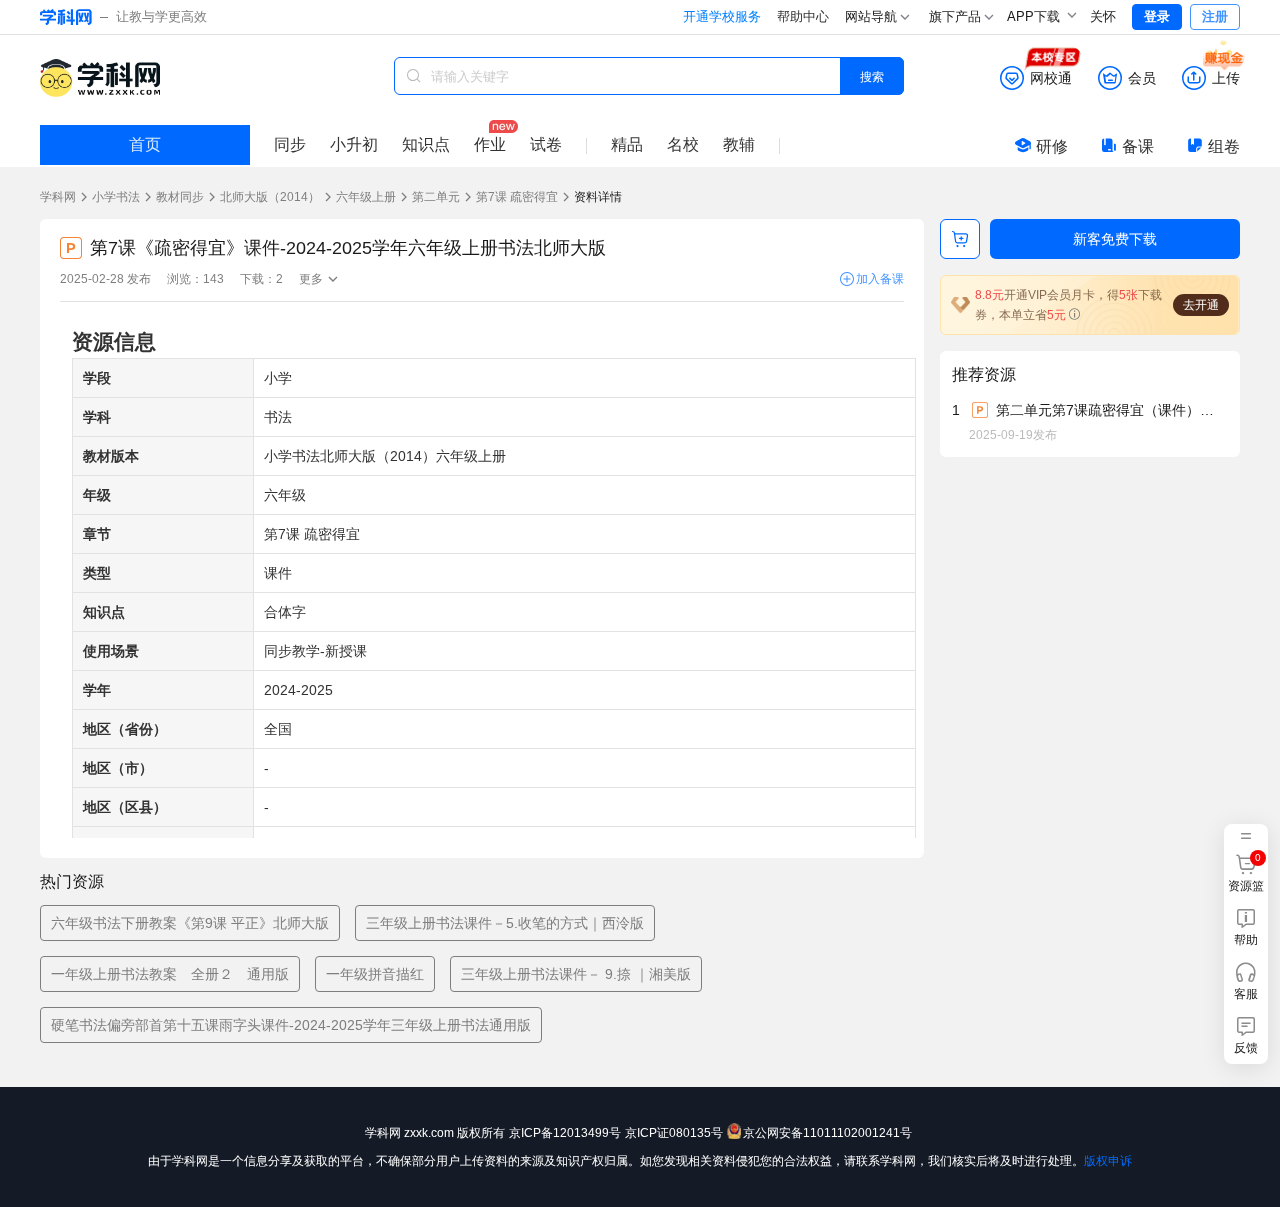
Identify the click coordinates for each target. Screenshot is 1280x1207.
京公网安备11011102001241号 (827, 1133)
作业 (490, 144)
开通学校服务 (722, 16)
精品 (627, 144)
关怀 (1103, 16)
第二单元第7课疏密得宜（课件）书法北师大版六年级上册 (1111, 410)
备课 (1138, 146)
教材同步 (180, 197)
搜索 (872, 75)
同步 (290, 144)
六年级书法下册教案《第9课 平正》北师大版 (190, 923)
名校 (683, 144)
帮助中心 (803, 16)
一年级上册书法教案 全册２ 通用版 (170, 974)
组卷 (1224, 146)
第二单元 (436, 197)
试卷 (546, 144)
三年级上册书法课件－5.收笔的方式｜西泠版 (505, 923)
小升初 (354, 144)
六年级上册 (366, 197)
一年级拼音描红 (375, 974)
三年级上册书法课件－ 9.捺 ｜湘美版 (576, 974)
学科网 (58, 197)
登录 (1157, 16)
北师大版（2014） (270, 197)
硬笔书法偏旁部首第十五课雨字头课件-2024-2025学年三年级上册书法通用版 (291, 1025)
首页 (145, 144)
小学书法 (116, 197)
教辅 (739, 144)
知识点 (426, 144)
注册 (1215, 16)
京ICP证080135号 (674, 1133)
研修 (1052, 146)
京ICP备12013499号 (565, 1133)
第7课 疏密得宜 (517, 197)
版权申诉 (1108, 1161)
